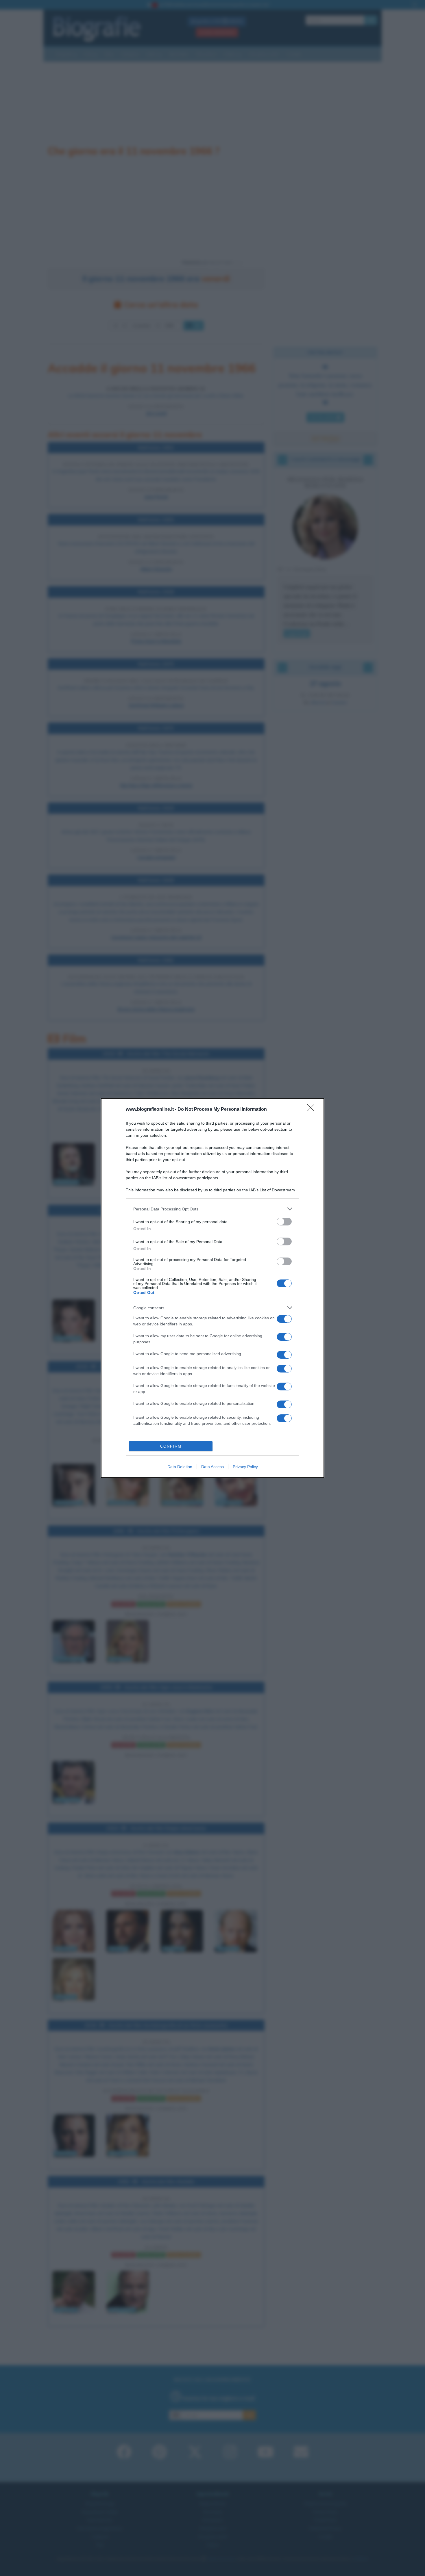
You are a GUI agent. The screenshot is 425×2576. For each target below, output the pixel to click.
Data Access (212, 1467)
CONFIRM (171, 1446)
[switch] (284, 1222)
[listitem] (212, 1209)
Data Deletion (180, 1467)
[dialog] (212, 1288)
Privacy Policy (245, 1467)
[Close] (313, 1110)
